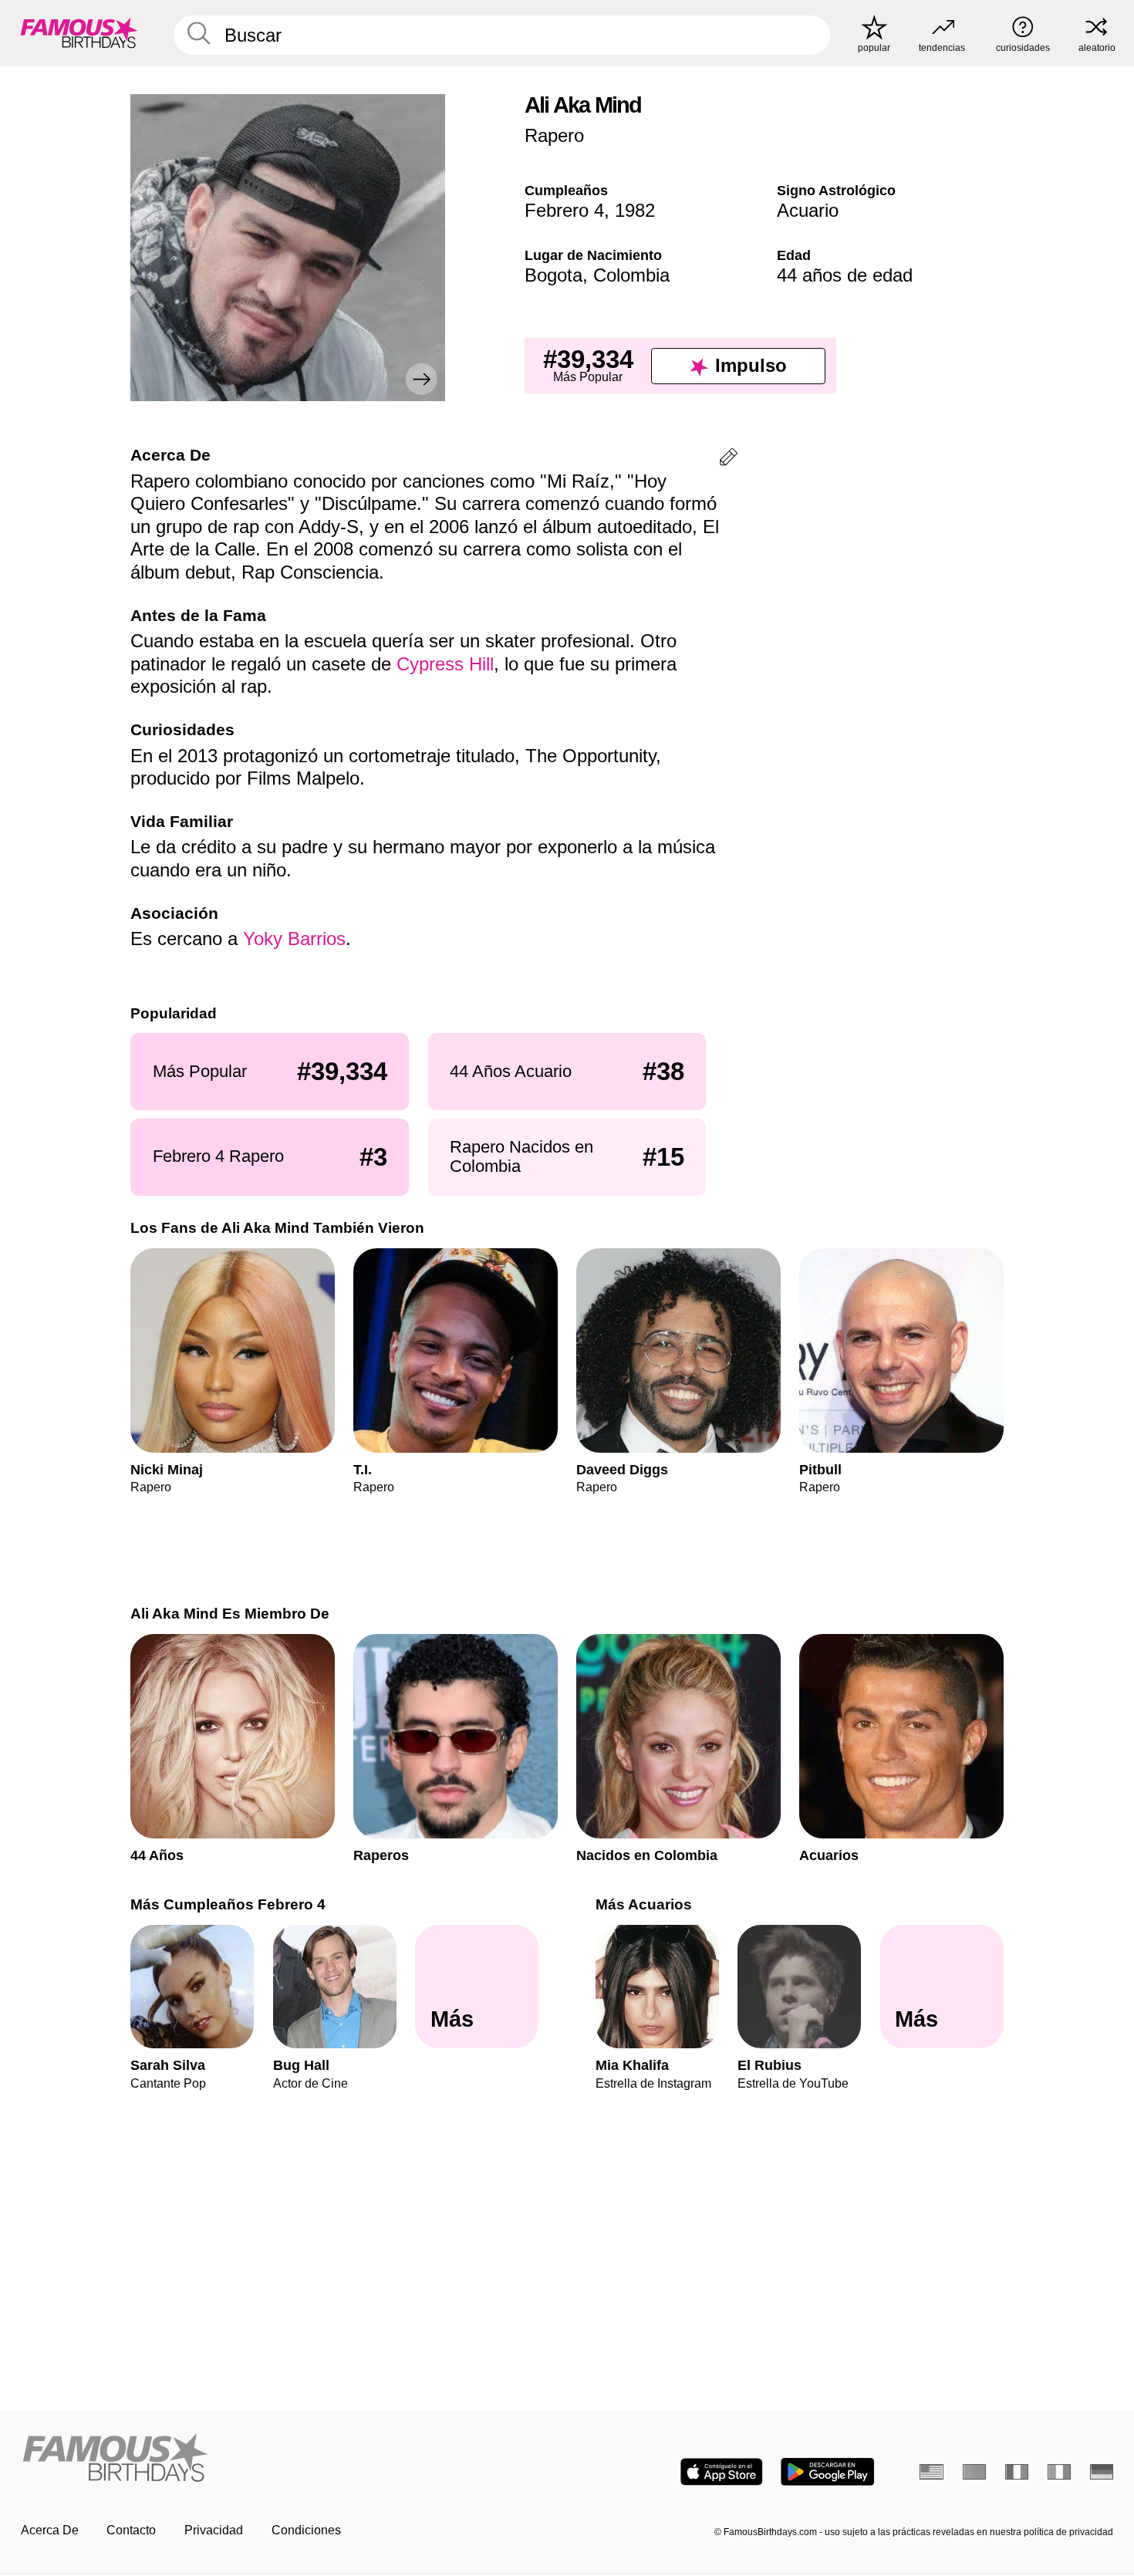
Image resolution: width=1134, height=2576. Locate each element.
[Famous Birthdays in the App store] (722, 2472)
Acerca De (50, 2530)
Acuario (808, 210)
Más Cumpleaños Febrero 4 (228, 1904)
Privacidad (214, 2530)
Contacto (131, 2530)
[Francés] (1017, 2472)
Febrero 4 (564, 210)
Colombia (631, 275)
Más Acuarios (644, 1904)
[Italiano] (1060, 2472)
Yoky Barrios (294, 939)
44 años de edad (845, 275)
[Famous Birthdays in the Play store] (827, 2472)
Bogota (553, 275)
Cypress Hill (445, 664)
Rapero (554, 135)
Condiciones (306, 2530)
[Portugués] (975, 2472)
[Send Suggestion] (729, 459)
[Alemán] (1102, 2472)
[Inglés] (931, 2472)
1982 (635, 210)
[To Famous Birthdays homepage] (79, 33)
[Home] (289, 2459)
